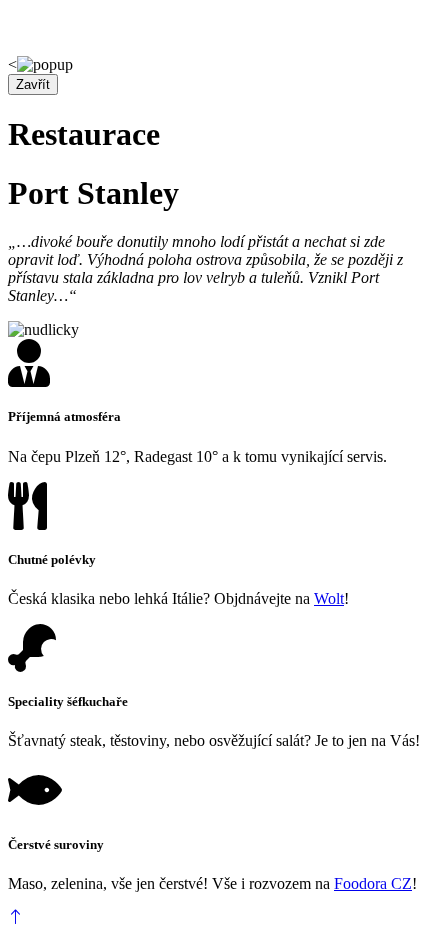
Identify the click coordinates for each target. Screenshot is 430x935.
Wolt (329, 598)
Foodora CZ (373, 883)
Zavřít (33, 84)
